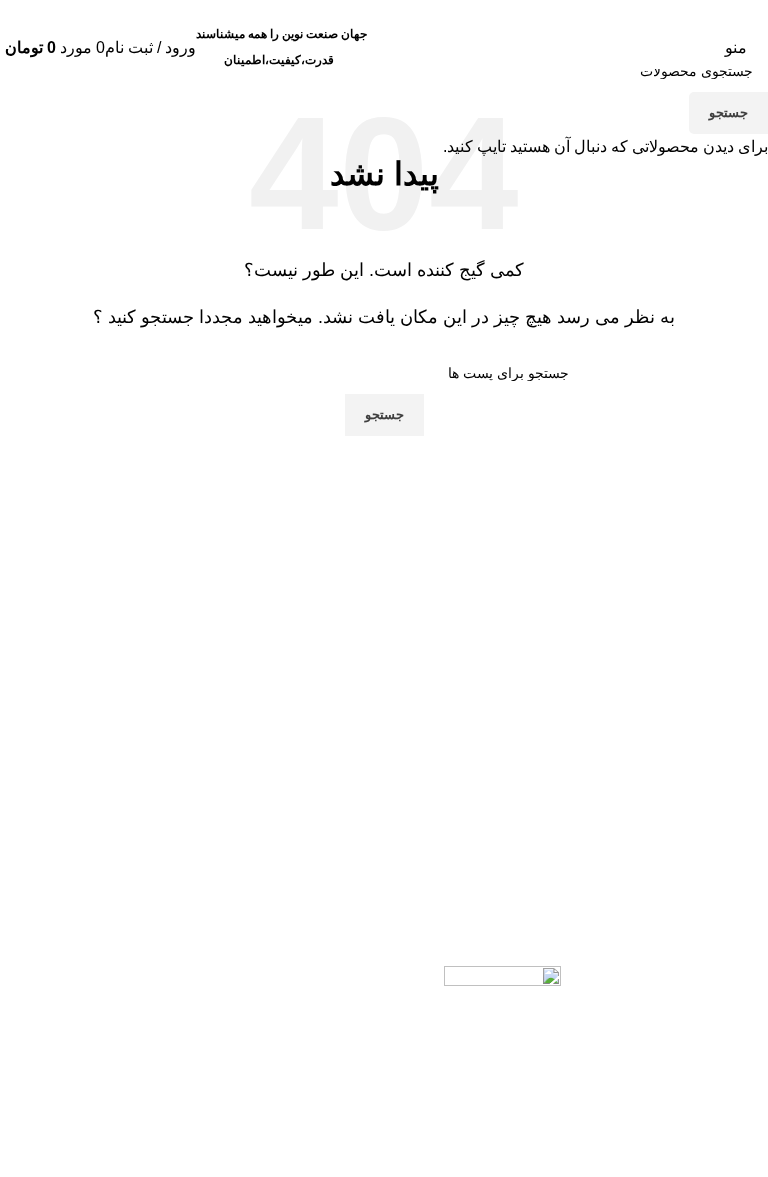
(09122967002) (383, 12)
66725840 (210, 12)
